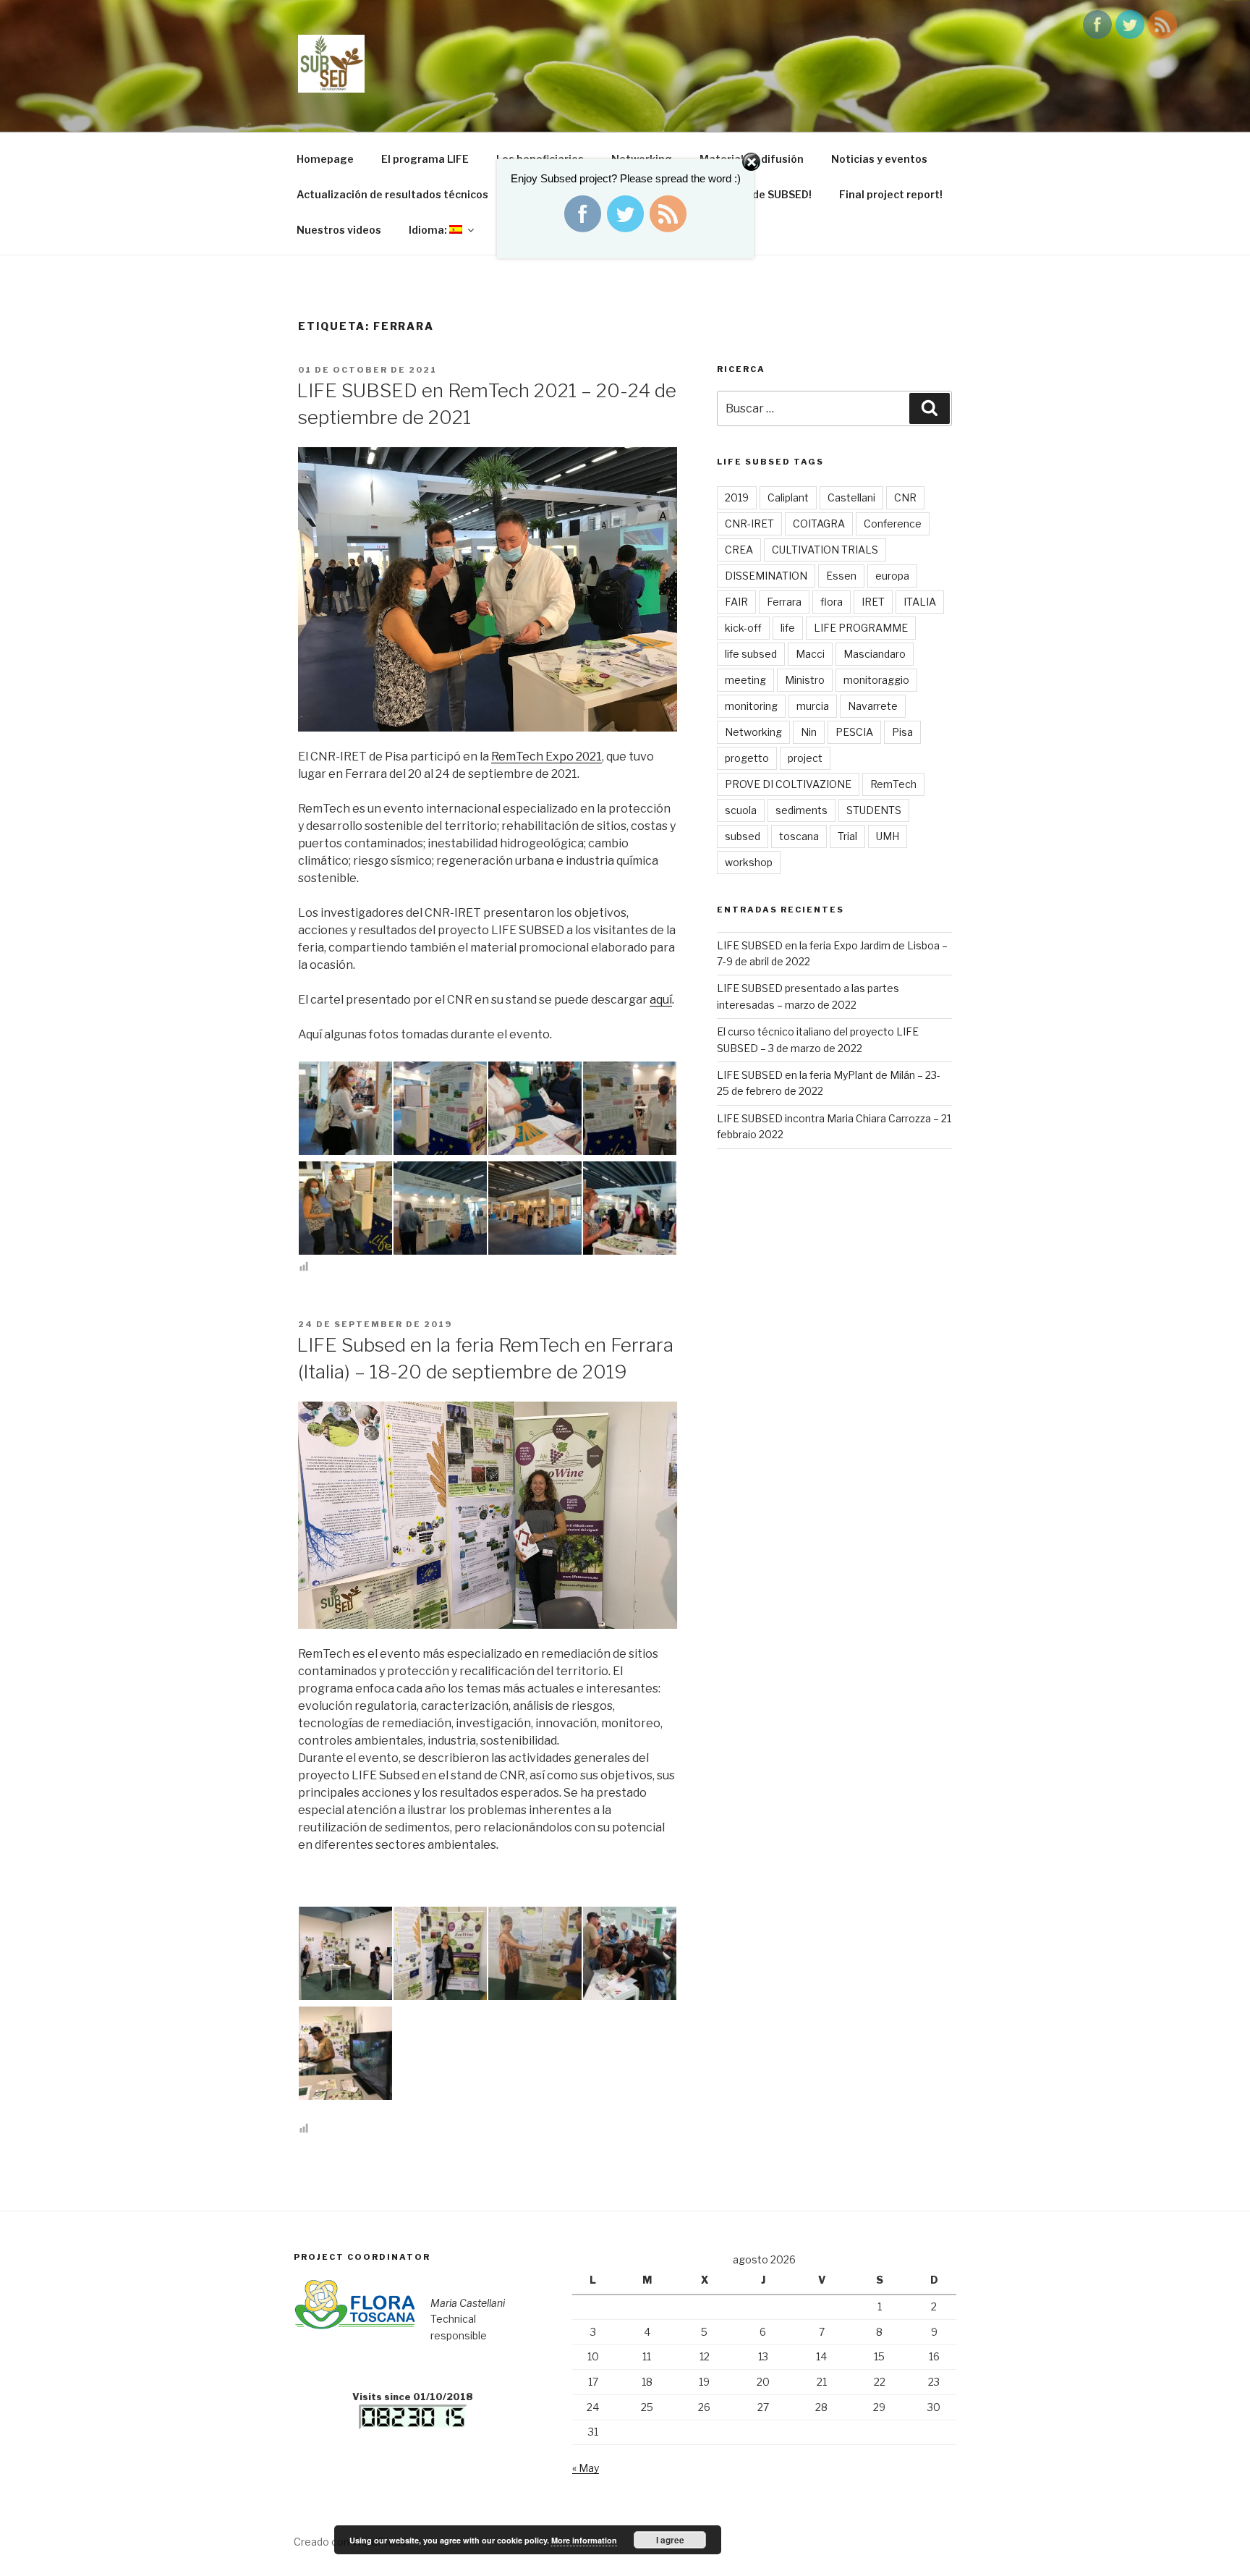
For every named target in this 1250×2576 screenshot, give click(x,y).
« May (586, 2468)
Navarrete (873, 706)
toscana (799, 836)
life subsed (751, 654)
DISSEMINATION (766, 576)
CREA (739, 550)
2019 (737, 497)
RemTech (893, 784)
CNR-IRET (749, 524)
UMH (888, 836)
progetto (747, 758)
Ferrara (784, 602)
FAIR (736, 602)
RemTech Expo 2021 (547, 757)
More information (584, 2540)
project (805, 758)
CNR (905, 497)
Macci (810, 654)
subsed (743, 836)
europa (892, 576)
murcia (813, 706)
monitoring (751, 706)
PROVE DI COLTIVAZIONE (788, 784)
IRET (873, 602)
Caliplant (788, 497)
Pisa (902, 732)
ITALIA (920, 602)
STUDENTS (874, 810)
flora (832, 602)
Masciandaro (875, 654)
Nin (809, 732)
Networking (753, 732)
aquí (661, 1000)
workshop (749, 862)
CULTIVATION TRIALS (825, 550)
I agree (670, 2540)
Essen (841, 576)
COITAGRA (819, 524)
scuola (741, 810)
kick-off (743, 628)
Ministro (805, 680)
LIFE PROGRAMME (861, 628)
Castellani (851, 497)
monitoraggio (876, 680)
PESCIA (854, 732)
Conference (893, 524)
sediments (802, 810)
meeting (745, 680)
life (788, 628)
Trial (847, 836)
